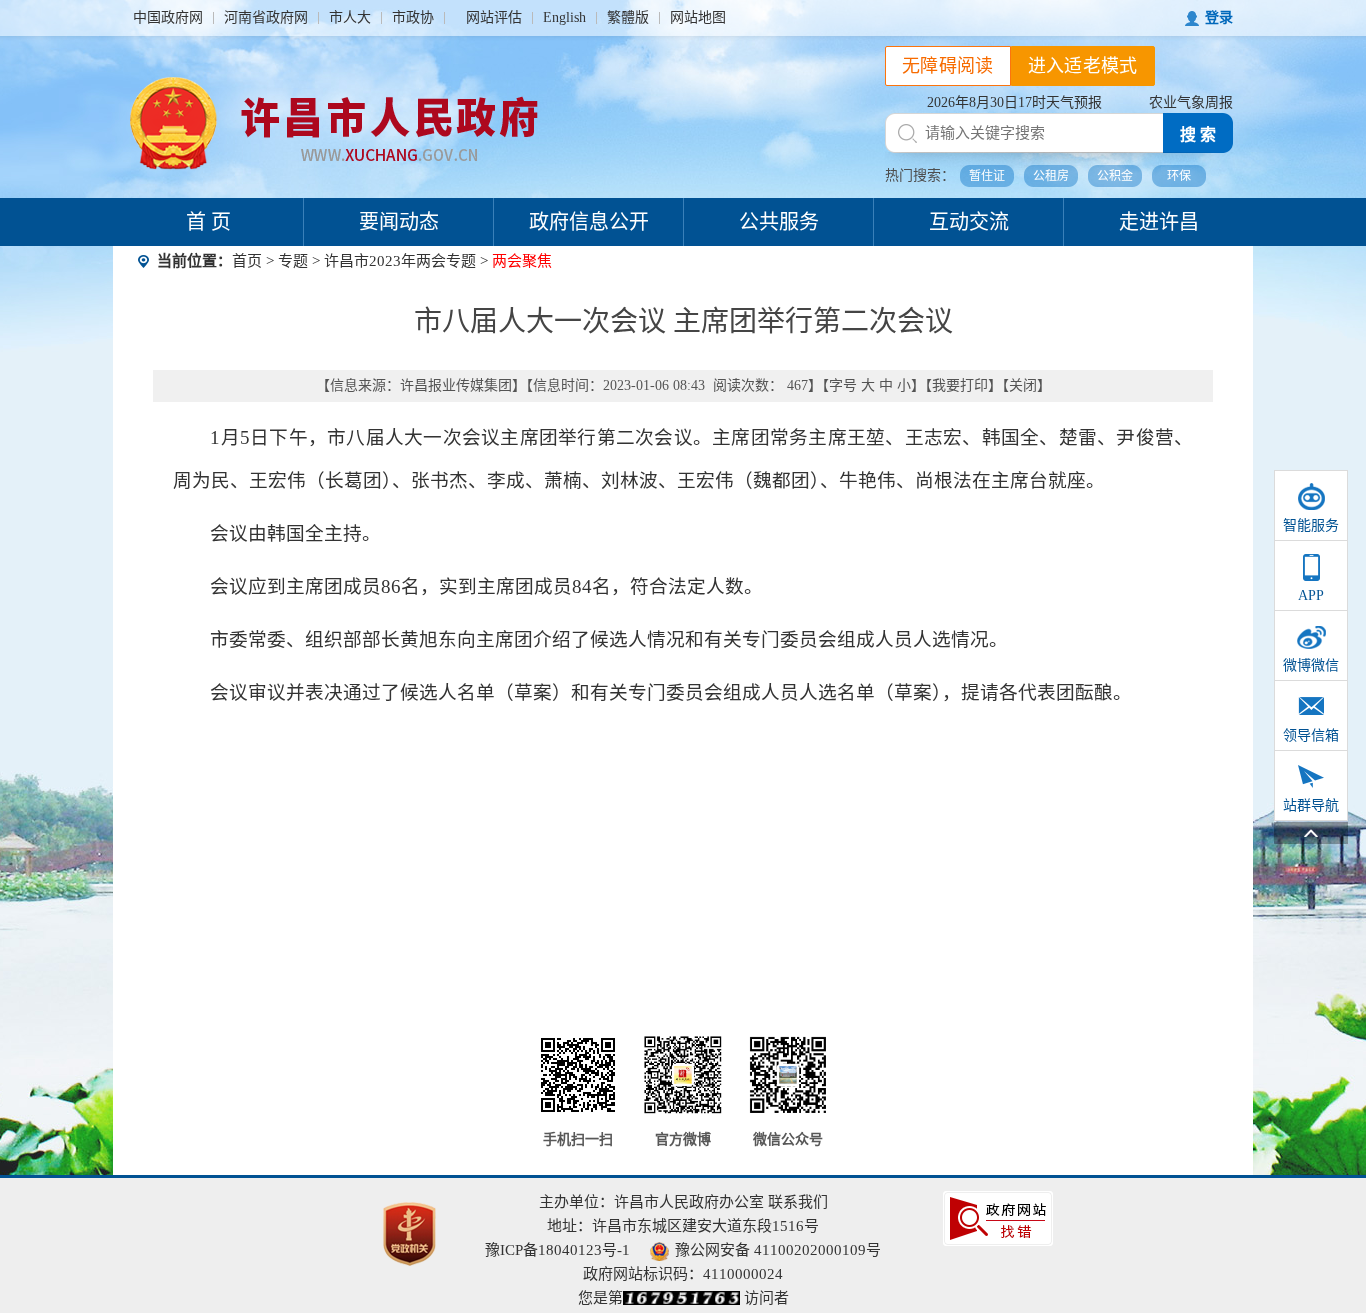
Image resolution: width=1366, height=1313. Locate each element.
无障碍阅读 (948, 66)
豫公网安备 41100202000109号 (778, 1250)
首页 (247, 261)
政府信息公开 (589, 222)
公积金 (1115, 176)
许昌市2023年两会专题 (400, 261)
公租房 (1051, 176)
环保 (1179, 176)
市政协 (413, 17)
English (564, 17)
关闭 (1023, 385)
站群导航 (1311, 805)
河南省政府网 (266, 17)
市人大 (350, 17)
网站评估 (494, 17)
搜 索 (1198, 134)
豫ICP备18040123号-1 (557, 1250)
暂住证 (987, 176)
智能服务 (1311, 525)
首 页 (208, 222)
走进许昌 (1159, 222)
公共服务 (779, 222)
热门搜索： (920, 175)
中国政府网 (168, 17)
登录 (1219, 17)
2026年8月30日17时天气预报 (1014, 102)
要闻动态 (399, 222)
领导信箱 (1311, 735)
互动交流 (969, 222)
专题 (293, 261)
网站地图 (698, 17)
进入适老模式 (1083, 66)
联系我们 (798, 1202)
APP (1311, 595)
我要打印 (960, 385)
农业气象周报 (1191, 102)
